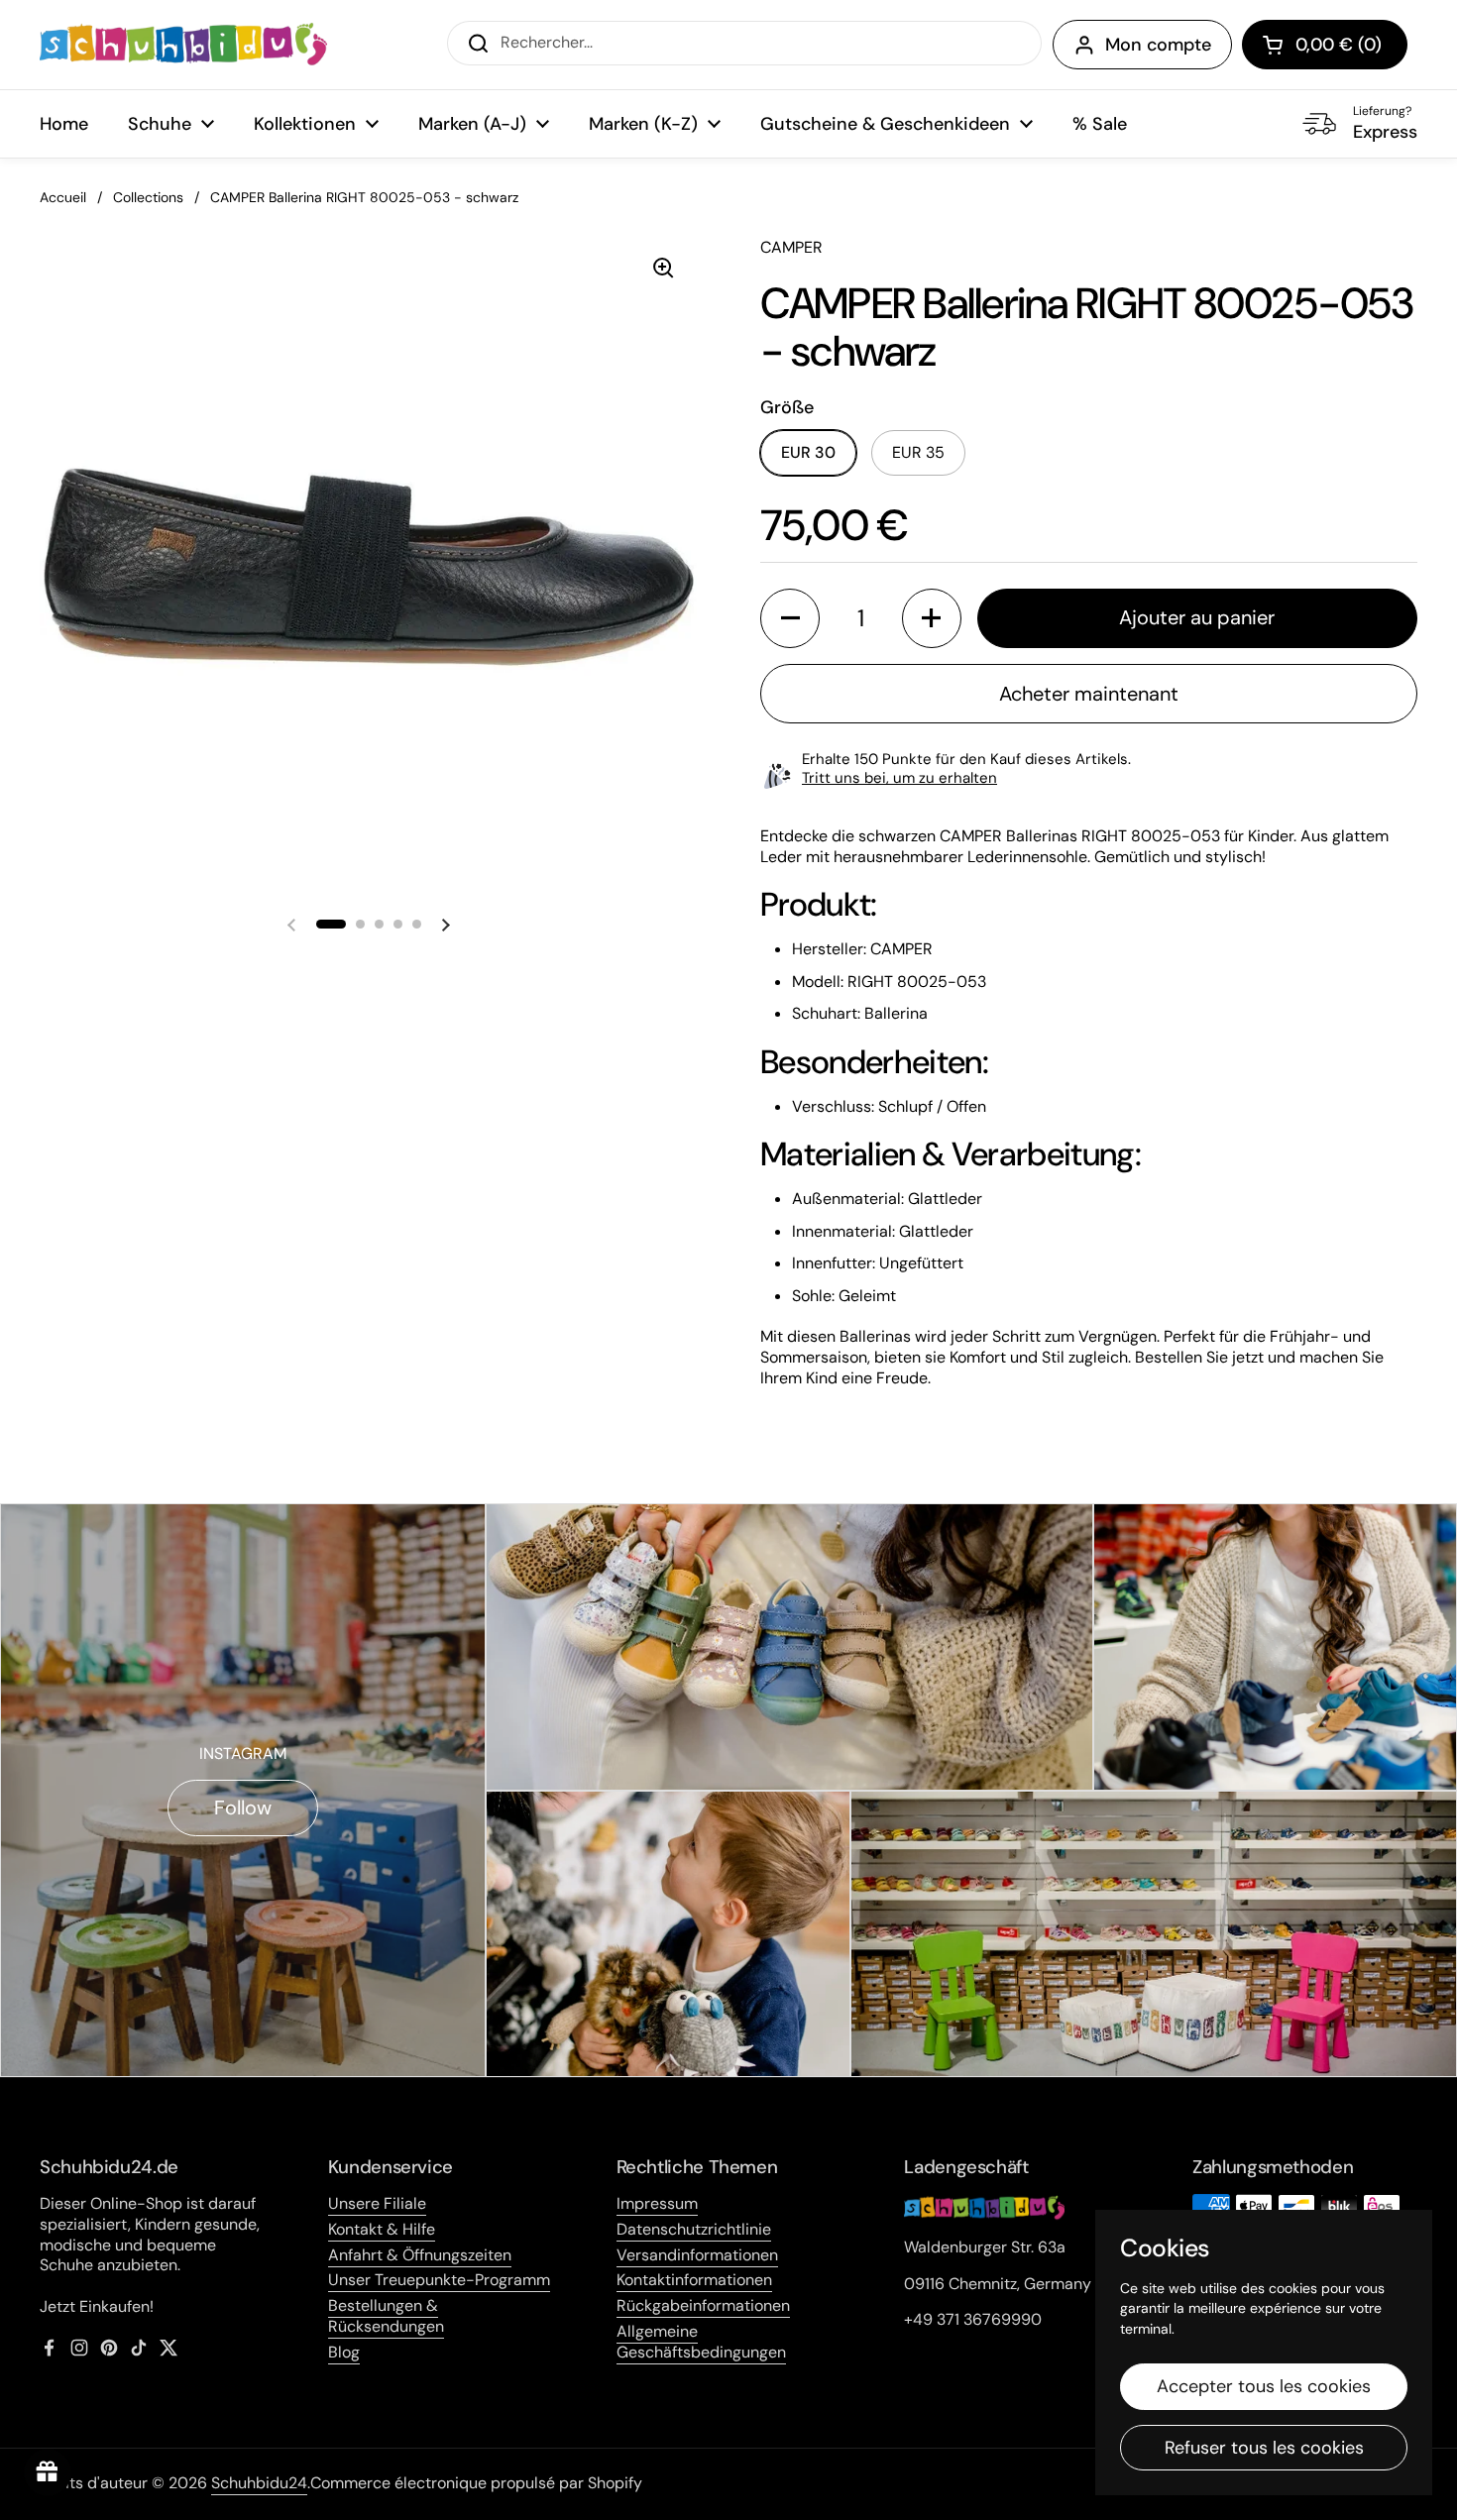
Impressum (657, 2203)
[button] (1325, 45)
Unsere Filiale (377, 2203)
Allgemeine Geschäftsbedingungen (701, 2342)
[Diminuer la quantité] (790, 618)
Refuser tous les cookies (1264, 2448)
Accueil (63, 197)
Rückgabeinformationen (703, 2305)
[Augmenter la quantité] (932, 618)
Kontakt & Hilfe (382, 2229)
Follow (243, 1808)
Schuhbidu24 (259, 2483)
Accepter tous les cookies (1264, 2386)
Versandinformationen (697, 2255)
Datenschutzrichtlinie (694, 2229)
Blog (344, 2352)
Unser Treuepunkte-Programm (439, 2280)
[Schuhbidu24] (183, 45)
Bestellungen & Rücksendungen (386, 2316)
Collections (148, 197)
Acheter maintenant (1089, 694)
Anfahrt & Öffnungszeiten (420, 2255)
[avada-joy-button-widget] (48, 2472)
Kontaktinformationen (694, 2280)
